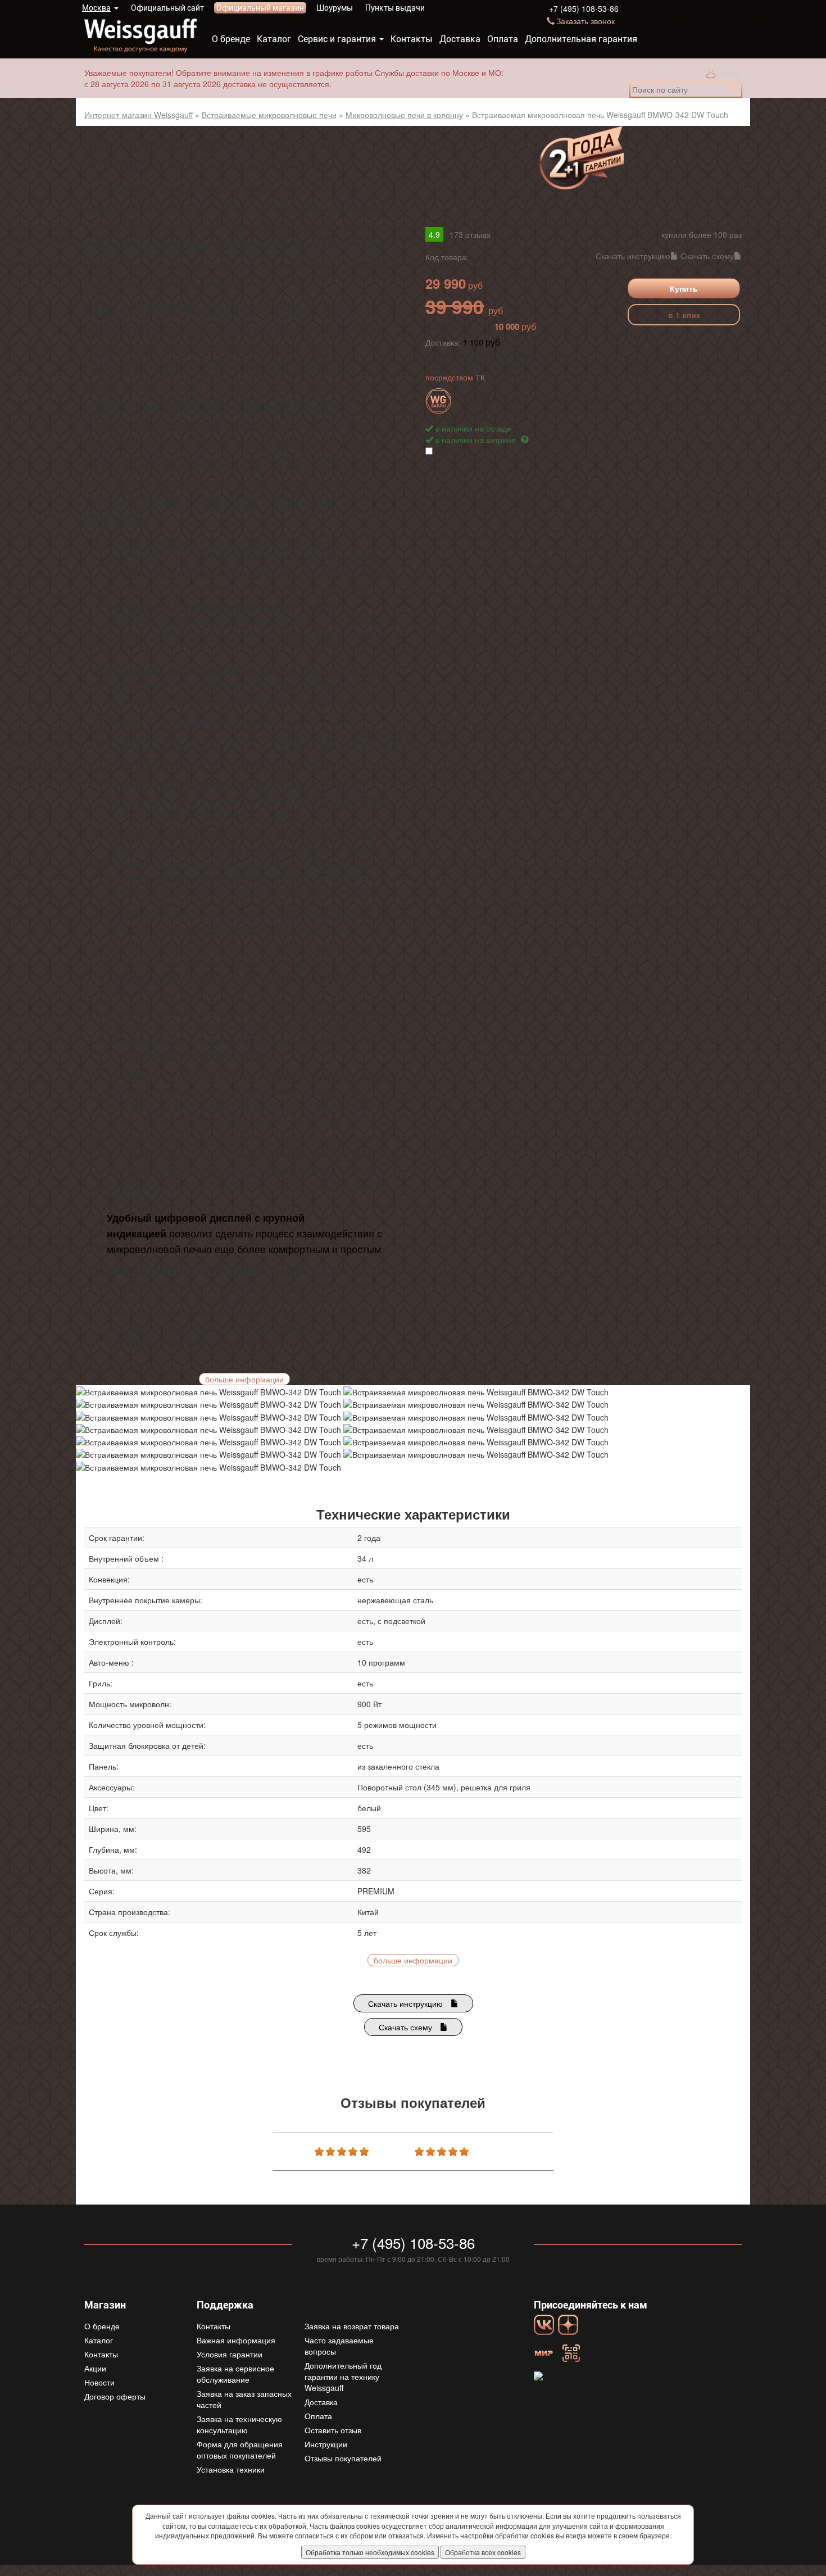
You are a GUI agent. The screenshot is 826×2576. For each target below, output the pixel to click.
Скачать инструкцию (633, 256)
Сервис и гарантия (337, 39)
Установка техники (231, 2469)
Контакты (412, 39)
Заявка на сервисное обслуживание (235, 2374)
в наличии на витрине (477, 439)
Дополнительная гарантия (581, 39)
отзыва (470, 234)
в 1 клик (684, 315)
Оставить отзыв (333, 2430)
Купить (684, 288)
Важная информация (236, 2340)
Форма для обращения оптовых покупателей (240, 2450)
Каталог (274, 39)
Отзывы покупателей (343, 2458)
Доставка (460, 39)
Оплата (503, 39)
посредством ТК (455, 377)
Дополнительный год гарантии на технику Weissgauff (343, 2377)
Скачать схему (707, 256)
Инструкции (326, 2444)
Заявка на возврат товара (352, 2326)
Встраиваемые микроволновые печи (269, 115)
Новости (99, 2382)
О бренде (231, 39)
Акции (95, 2368)
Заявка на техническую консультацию (239, 2424)
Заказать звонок (586, 21)
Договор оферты (115, 2396)
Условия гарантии (230, 2354)
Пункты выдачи (395, 8)
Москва (96, 8)
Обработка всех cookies (483, 2552)
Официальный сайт (167, 8)
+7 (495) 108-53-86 (584, 8)
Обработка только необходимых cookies (370, 2552)
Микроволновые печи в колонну (404, 115)
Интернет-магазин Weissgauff (139, 115)
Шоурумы (335, 8)
